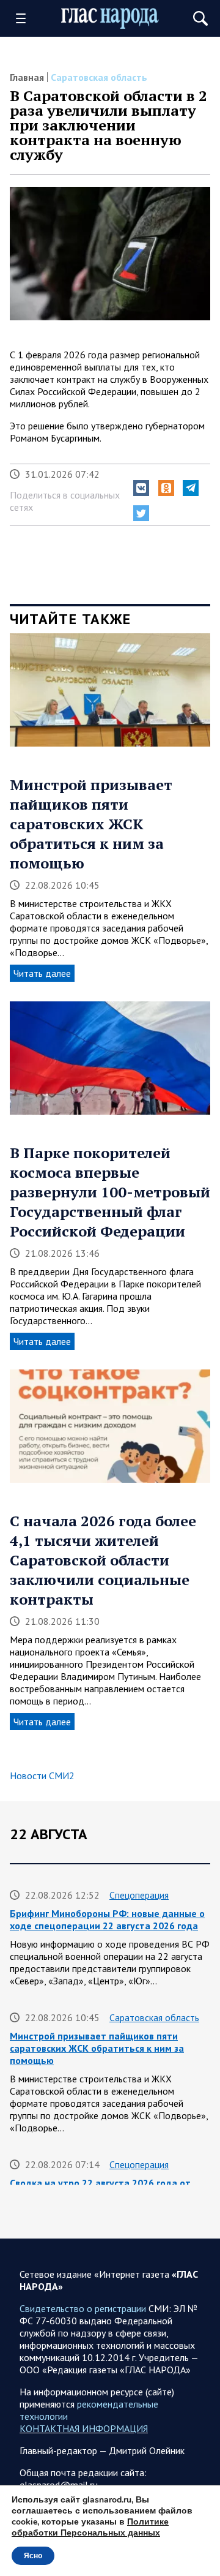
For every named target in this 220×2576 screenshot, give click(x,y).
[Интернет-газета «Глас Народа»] (110, 18)
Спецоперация (139, 1895)
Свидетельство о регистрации (83, 2308)
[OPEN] (25, 18)
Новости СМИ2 (42, 1776)
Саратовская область (99, 77)
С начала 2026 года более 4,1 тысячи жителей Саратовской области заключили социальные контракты (103, 1560)
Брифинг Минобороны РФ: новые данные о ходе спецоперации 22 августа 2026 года (107, 1919)
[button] (141, 488)
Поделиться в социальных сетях (65, 501)
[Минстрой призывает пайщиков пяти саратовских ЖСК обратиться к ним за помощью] (110, 694)
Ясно (33, 2556)
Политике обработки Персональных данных (90, 2527)
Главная (27, 77)
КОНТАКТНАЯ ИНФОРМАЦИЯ (84, 2428)
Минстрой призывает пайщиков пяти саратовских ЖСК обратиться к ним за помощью (91, 824)
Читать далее (42, 973)
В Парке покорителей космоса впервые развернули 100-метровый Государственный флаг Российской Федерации (110, 1192)
